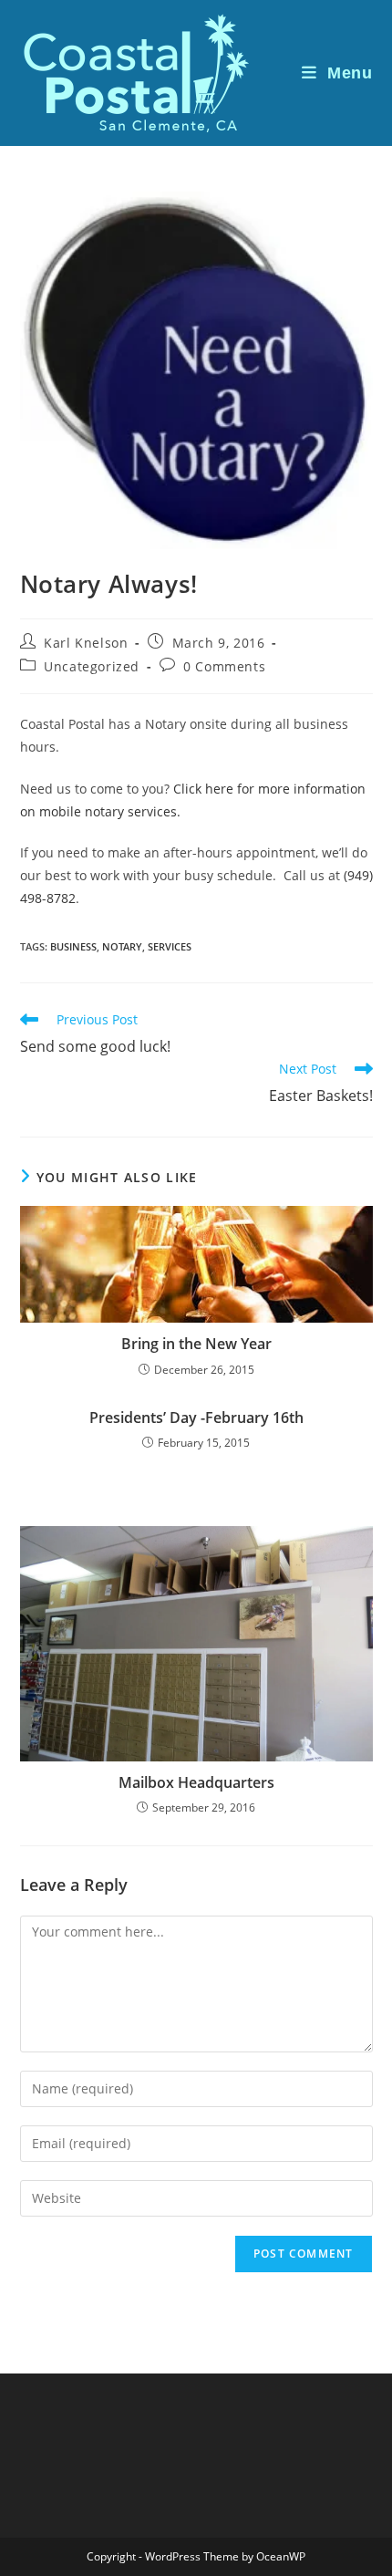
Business (73, 946)
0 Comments (224, 666)
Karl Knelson (86, 643)
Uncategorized (92, 666)
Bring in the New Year (196, 1344)
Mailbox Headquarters (196, 1782)
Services (170, 946)
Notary (122, 946)
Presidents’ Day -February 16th (196, 1418)
